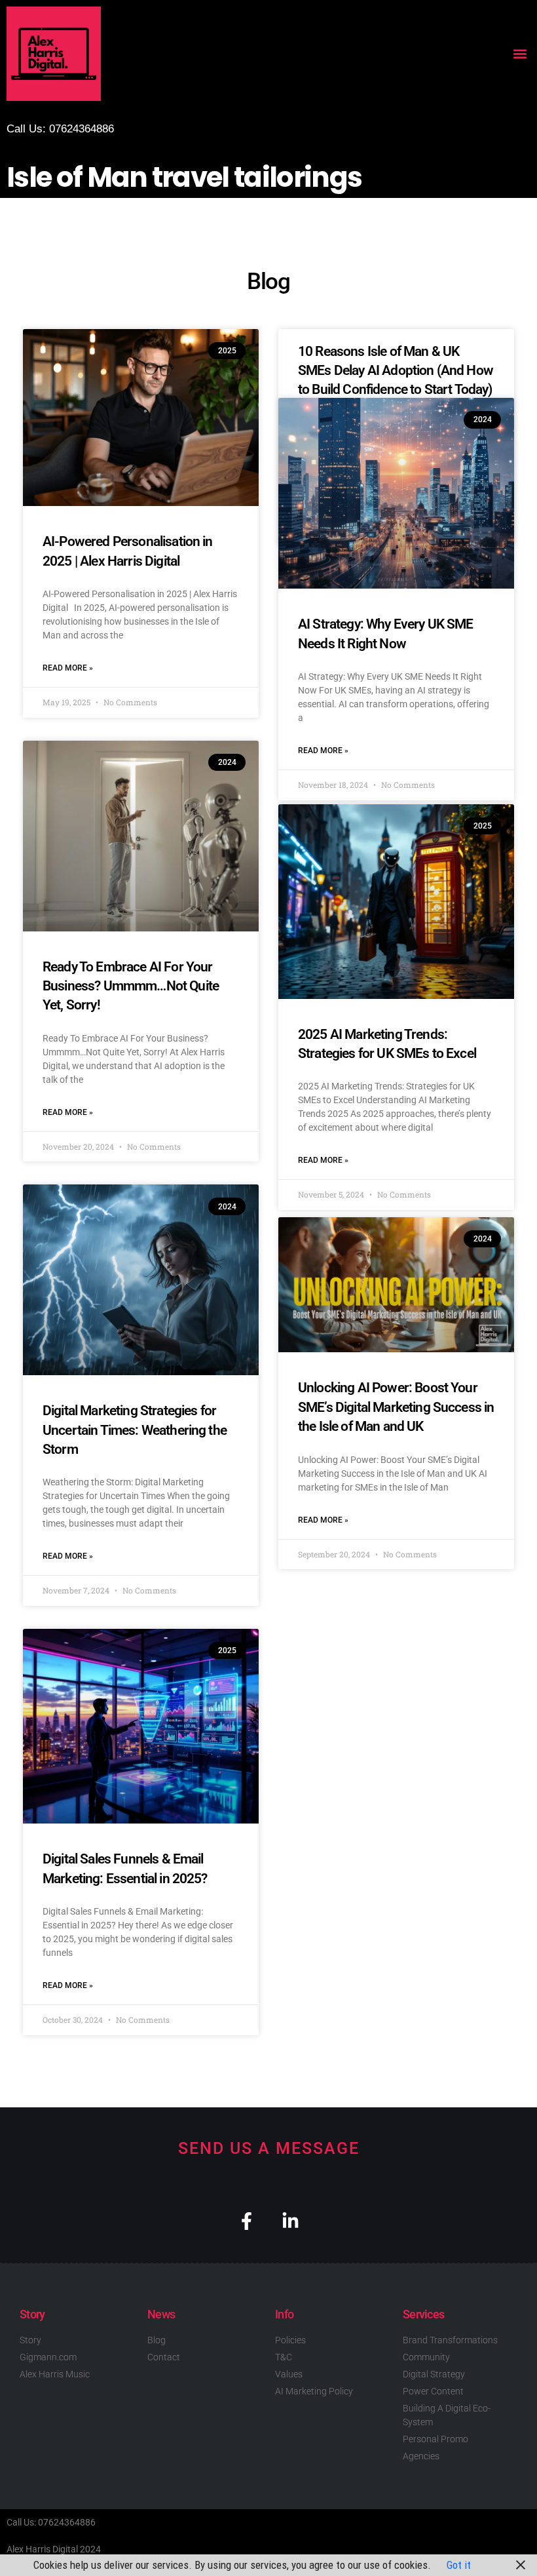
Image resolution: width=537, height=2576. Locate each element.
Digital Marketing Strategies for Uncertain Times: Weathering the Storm (135, 1430)
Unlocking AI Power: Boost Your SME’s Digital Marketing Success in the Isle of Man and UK (396, 1407)
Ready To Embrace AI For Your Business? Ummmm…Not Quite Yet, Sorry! (131, 986)
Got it (459, 2565)
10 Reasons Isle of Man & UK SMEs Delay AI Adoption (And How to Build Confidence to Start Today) (396, 371)
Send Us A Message (269, 2148)
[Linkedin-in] (290, 2221)
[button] (520, 54)
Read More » (68, 668)
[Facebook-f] (247, 2221)
